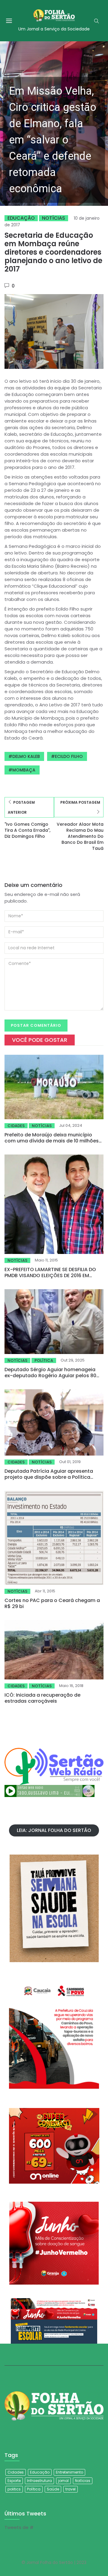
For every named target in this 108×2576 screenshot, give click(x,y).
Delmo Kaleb (26, 756)
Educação (21, 218)
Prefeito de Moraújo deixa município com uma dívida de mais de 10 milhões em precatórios (52, 1141)
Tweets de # (19, 2527)
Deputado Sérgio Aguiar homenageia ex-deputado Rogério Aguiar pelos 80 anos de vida (50, 1376)
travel (70, 2489)
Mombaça (24, 770)
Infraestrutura (39, 2481)
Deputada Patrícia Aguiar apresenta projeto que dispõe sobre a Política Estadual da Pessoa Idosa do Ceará (49, 1477)
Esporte (14, 2481)
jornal (63, 2481)
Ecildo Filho (69, 756)
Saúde (53, 2489)
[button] (54, 124)
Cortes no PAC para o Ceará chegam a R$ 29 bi (52, 1603)
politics (14, 2489)
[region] (54, 124)
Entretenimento (69, 2472)
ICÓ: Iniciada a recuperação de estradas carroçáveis (42, 1698)
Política (44, 1360)
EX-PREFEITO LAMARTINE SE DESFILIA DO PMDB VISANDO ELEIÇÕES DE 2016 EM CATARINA (50, 1275)
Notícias (54, 218)
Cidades (16, 1126)
